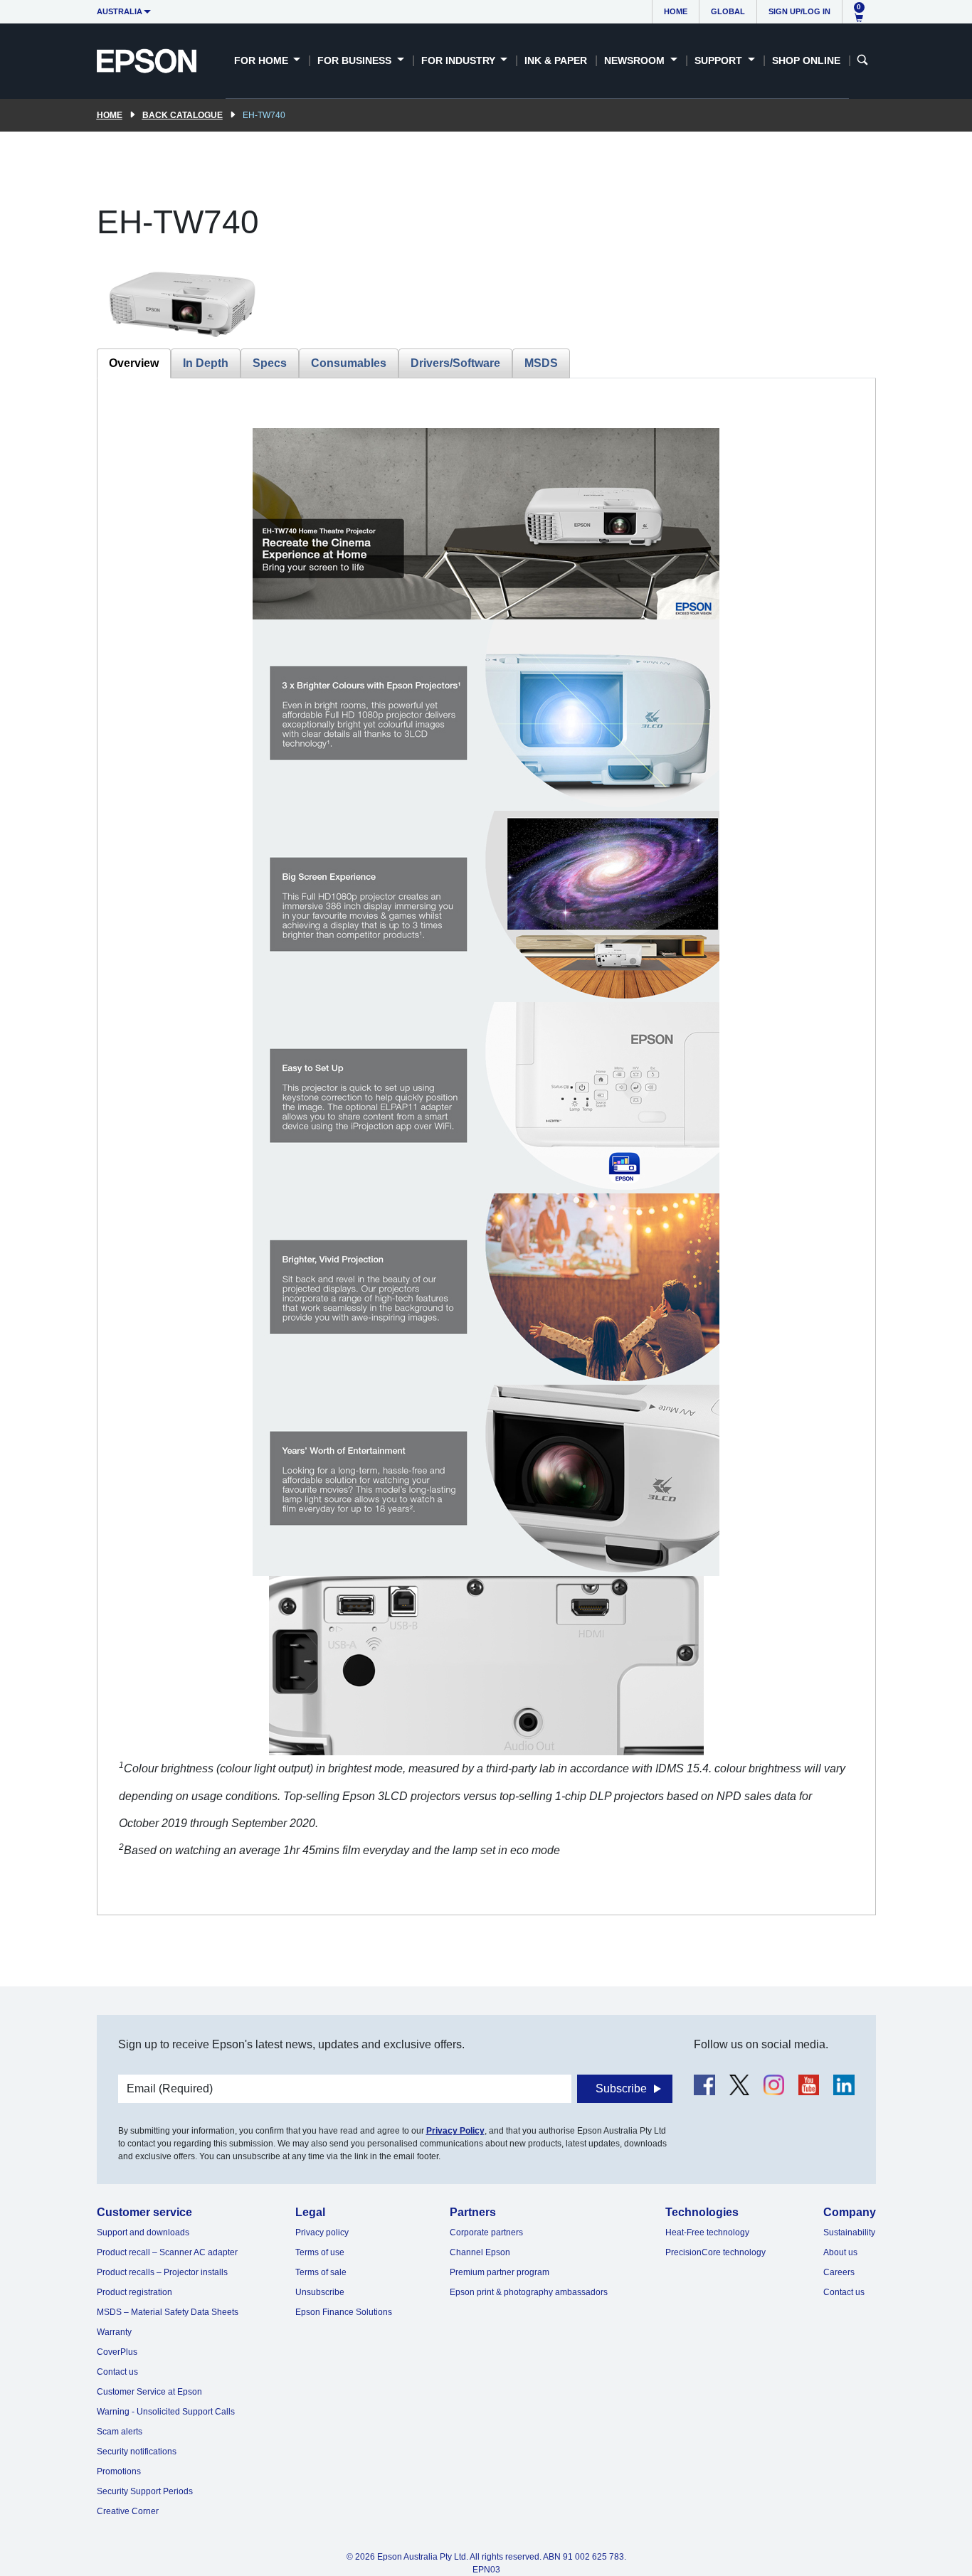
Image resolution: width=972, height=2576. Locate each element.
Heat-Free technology (707, 2232)
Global (728, 11)
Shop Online (806, 60)
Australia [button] (120, 11)
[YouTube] (809, 2085)
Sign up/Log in (799, 11)
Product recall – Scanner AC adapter (167, 2252)
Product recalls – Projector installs (162, 2272)
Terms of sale (321, 2272)
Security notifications (137, 2452)
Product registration (134, 2292)
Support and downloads (143, 2232)
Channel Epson (480, 2252)
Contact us (117, 2372)
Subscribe (621, 2088)
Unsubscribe (320, 2292)
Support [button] (720, 60)
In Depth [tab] (206, 363)
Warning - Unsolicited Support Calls (166, 2412)
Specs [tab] (270, 363)
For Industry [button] (460, 60)
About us (840, 2252)
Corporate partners (486, 2232)
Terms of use (320, 2252)
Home (676, 11)
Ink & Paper (556, 60)
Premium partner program (500, 2272)
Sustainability (849, 2232)
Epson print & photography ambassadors (529, 2292)
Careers (839, 2272)
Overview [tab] (134, 363)
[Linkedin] (844, 2085)
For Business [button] (356, 60)
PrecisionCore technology (715, 2252)
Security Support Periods (145, 2491)
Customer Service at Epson (149, 2392)
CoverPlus (117, 2352)
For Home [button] (263, 60)
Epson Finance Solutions (344, 2312)
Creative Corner (128, 2511)
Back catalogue (183, 115)
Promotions (119, 2471)
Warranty (114, 2332)
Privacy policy (322, 2232)
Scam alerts (120, 2432)
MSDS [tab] (541, 363)
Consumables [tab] (349, 363)
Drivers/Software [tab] (455, 363)
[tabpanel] (486, 1146)
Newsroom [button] (636, 60)
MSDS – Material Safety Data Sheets (168, 2312)
